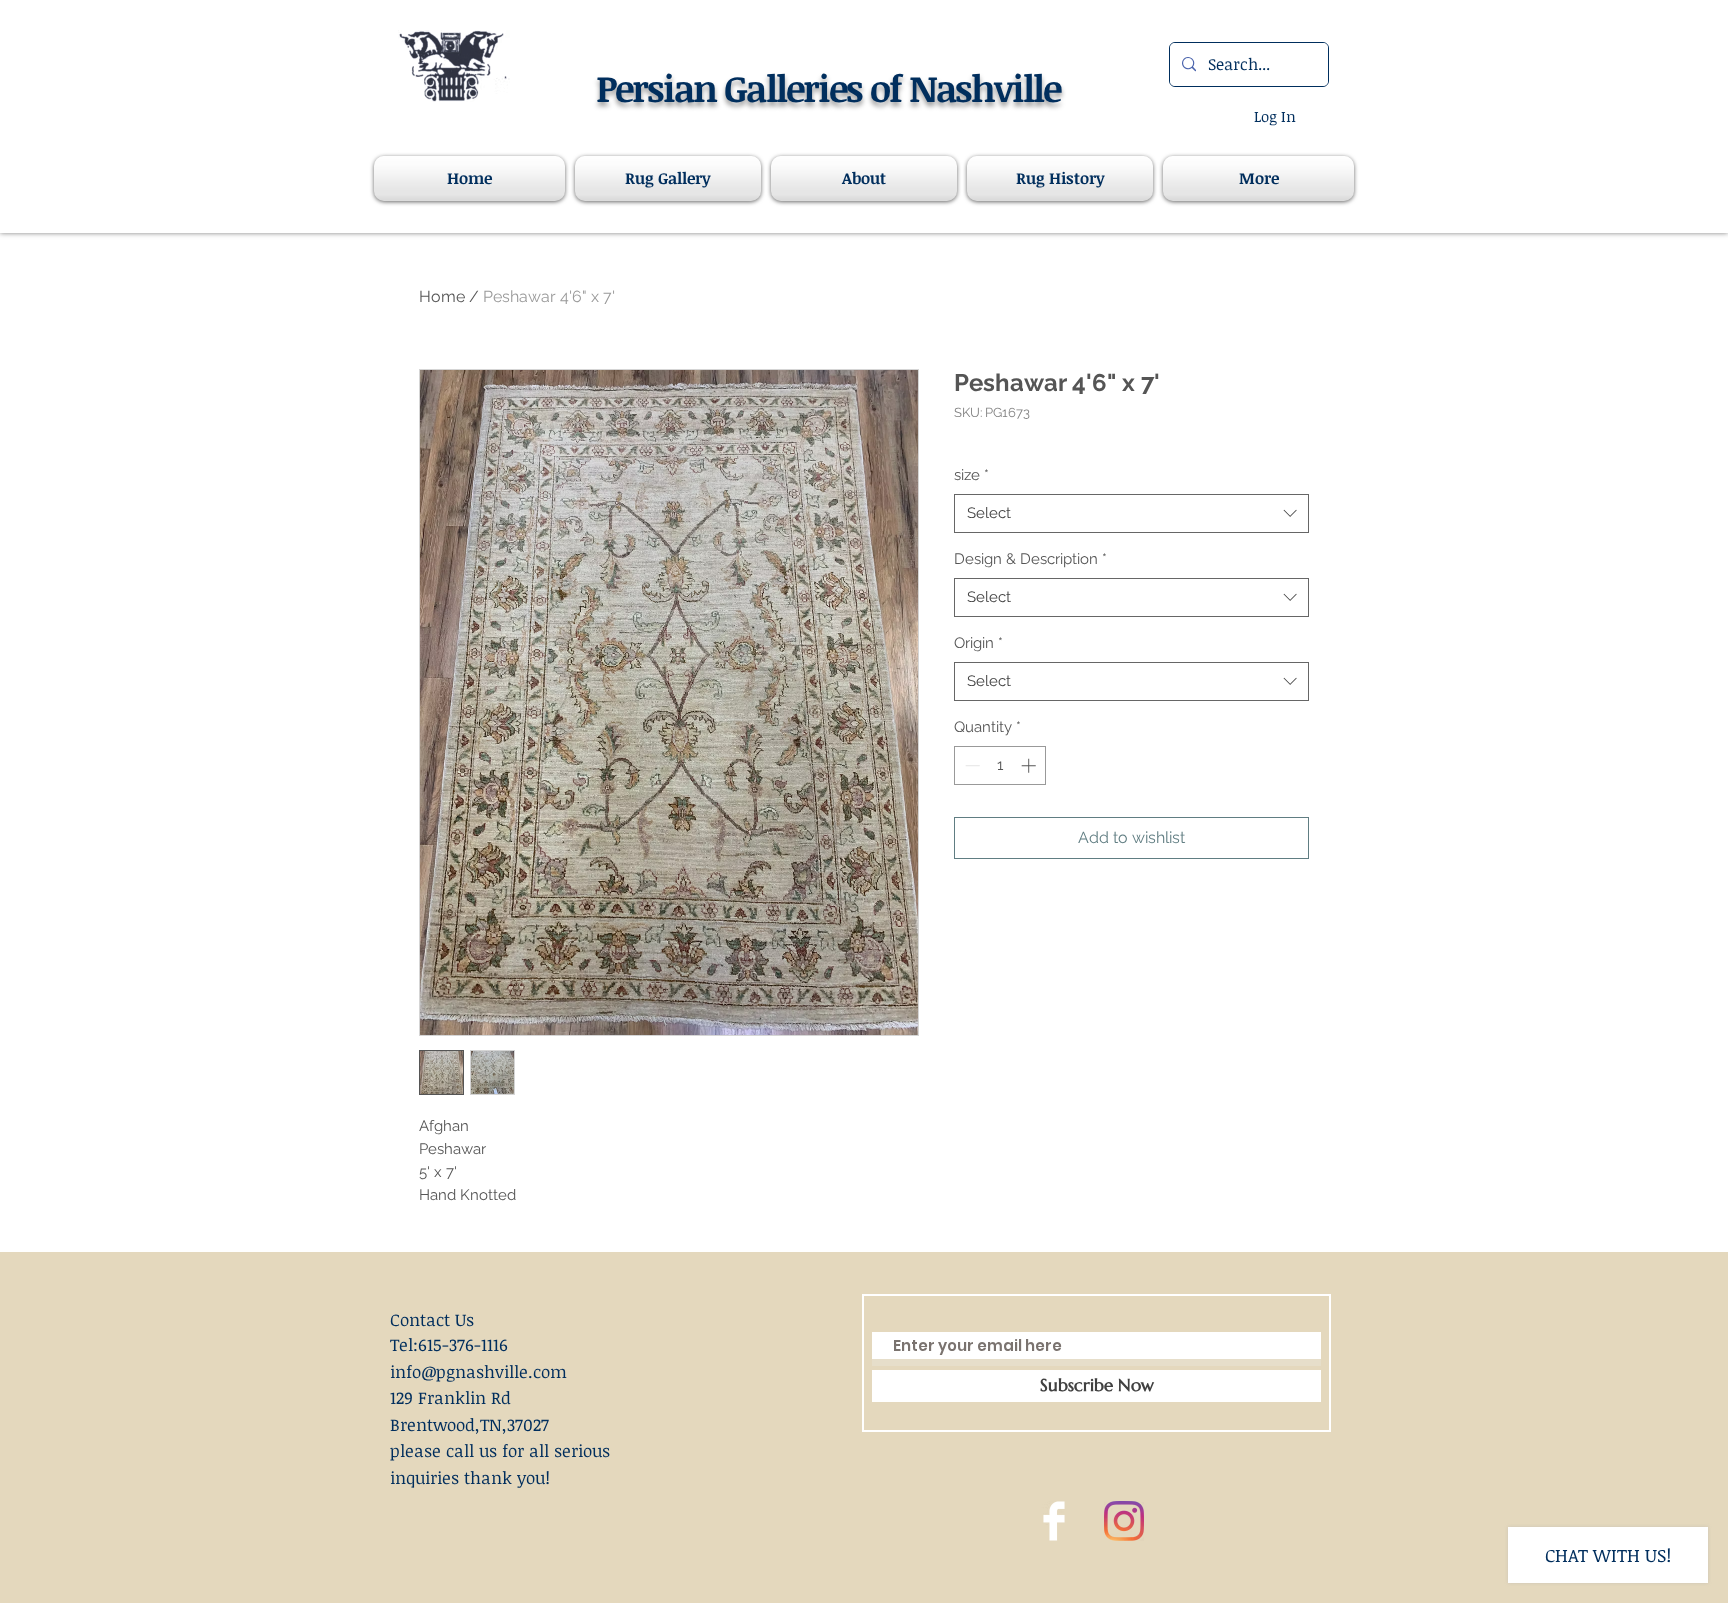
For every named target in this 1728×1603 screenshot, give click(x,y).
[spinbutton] (1000, 765)
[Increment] (1030, 765)
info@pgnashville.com (478, 1371)
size (971, 475)
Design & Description (1030, 559)
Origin (978, 643)
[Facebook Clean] (1054, 1521)
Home (442, 296)
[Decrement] (970, 765)
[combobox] (1131, 513)
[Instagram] (1124, 1521)
